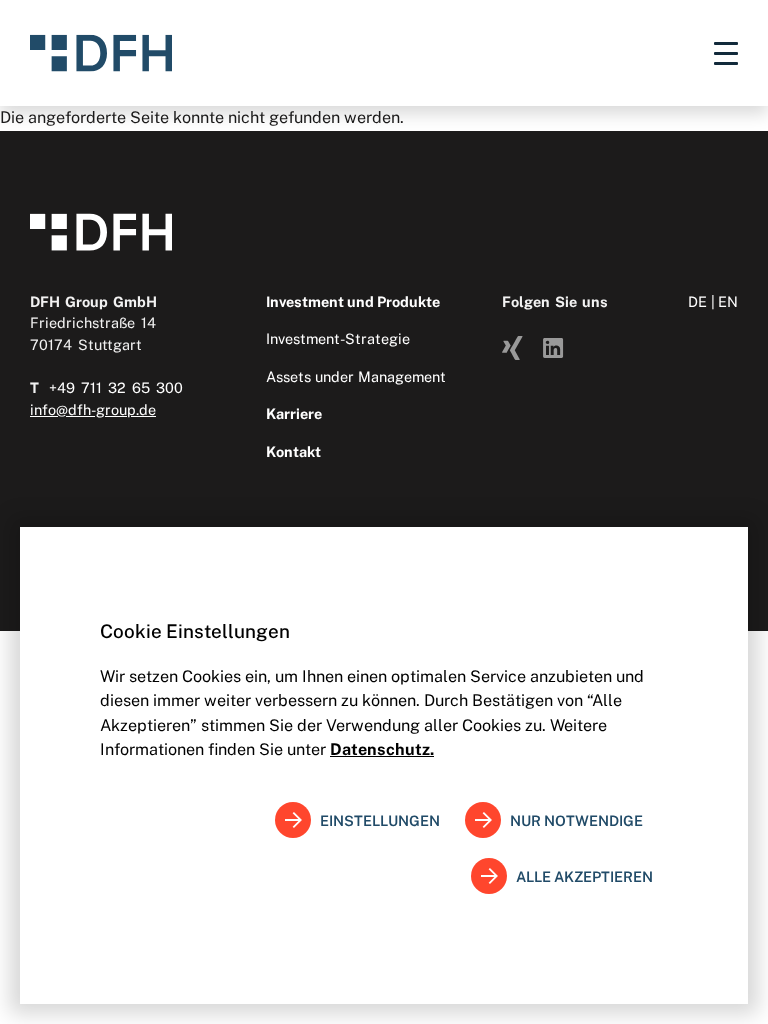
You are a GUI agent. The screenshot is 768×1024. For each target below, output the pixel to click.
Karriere (294, 413)
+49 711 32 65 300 (116, 387)
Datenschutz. (382, 749)
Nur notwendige (576, 820)
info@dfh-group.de (93, 409)
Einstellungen (380, 820)
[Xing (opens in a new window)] (512, 346)
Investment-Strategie (338, 338)
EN (728, 301)
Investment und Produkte (353, 301)
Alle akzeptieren (584, 876)
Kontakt (293, 451)
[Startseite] (101, 53)
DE (697, 301)
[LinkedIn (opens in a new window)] (553, 346)
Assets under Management (356, 376)
